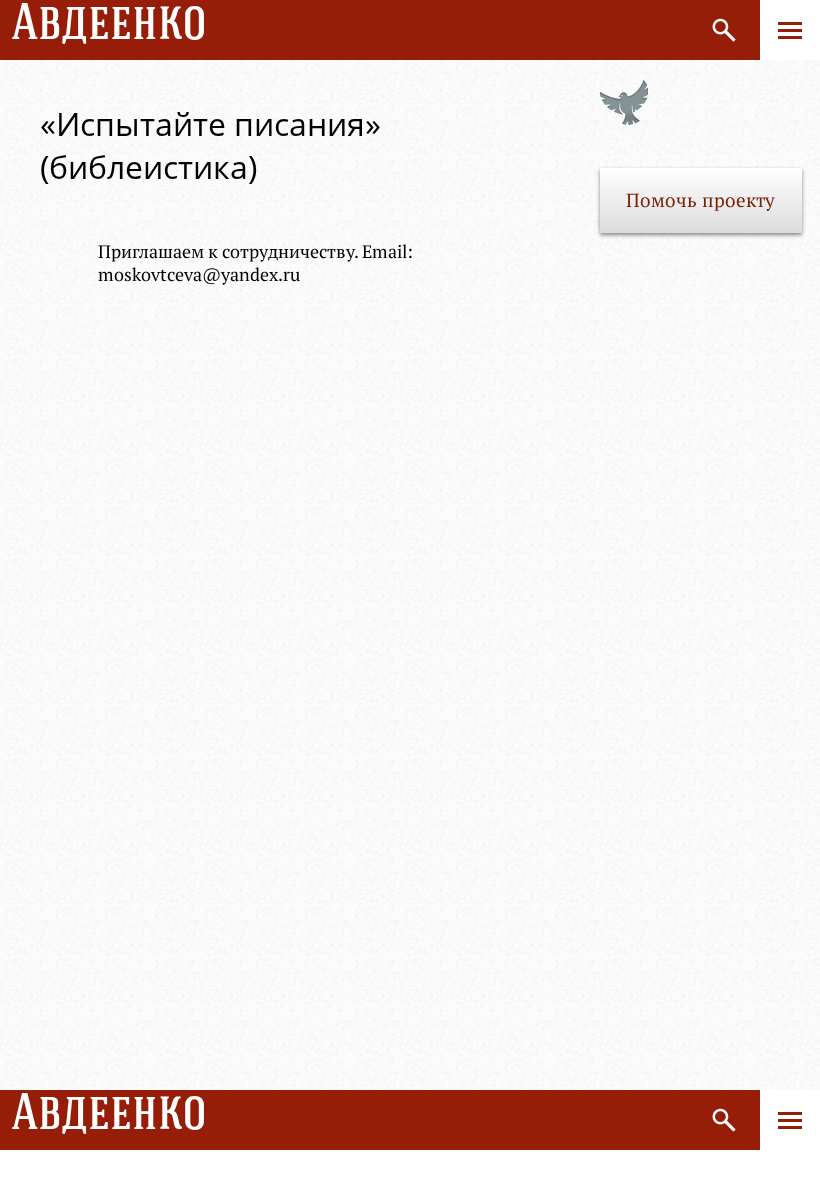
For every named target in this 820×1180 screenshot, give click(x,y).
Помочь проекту (700, 200)
